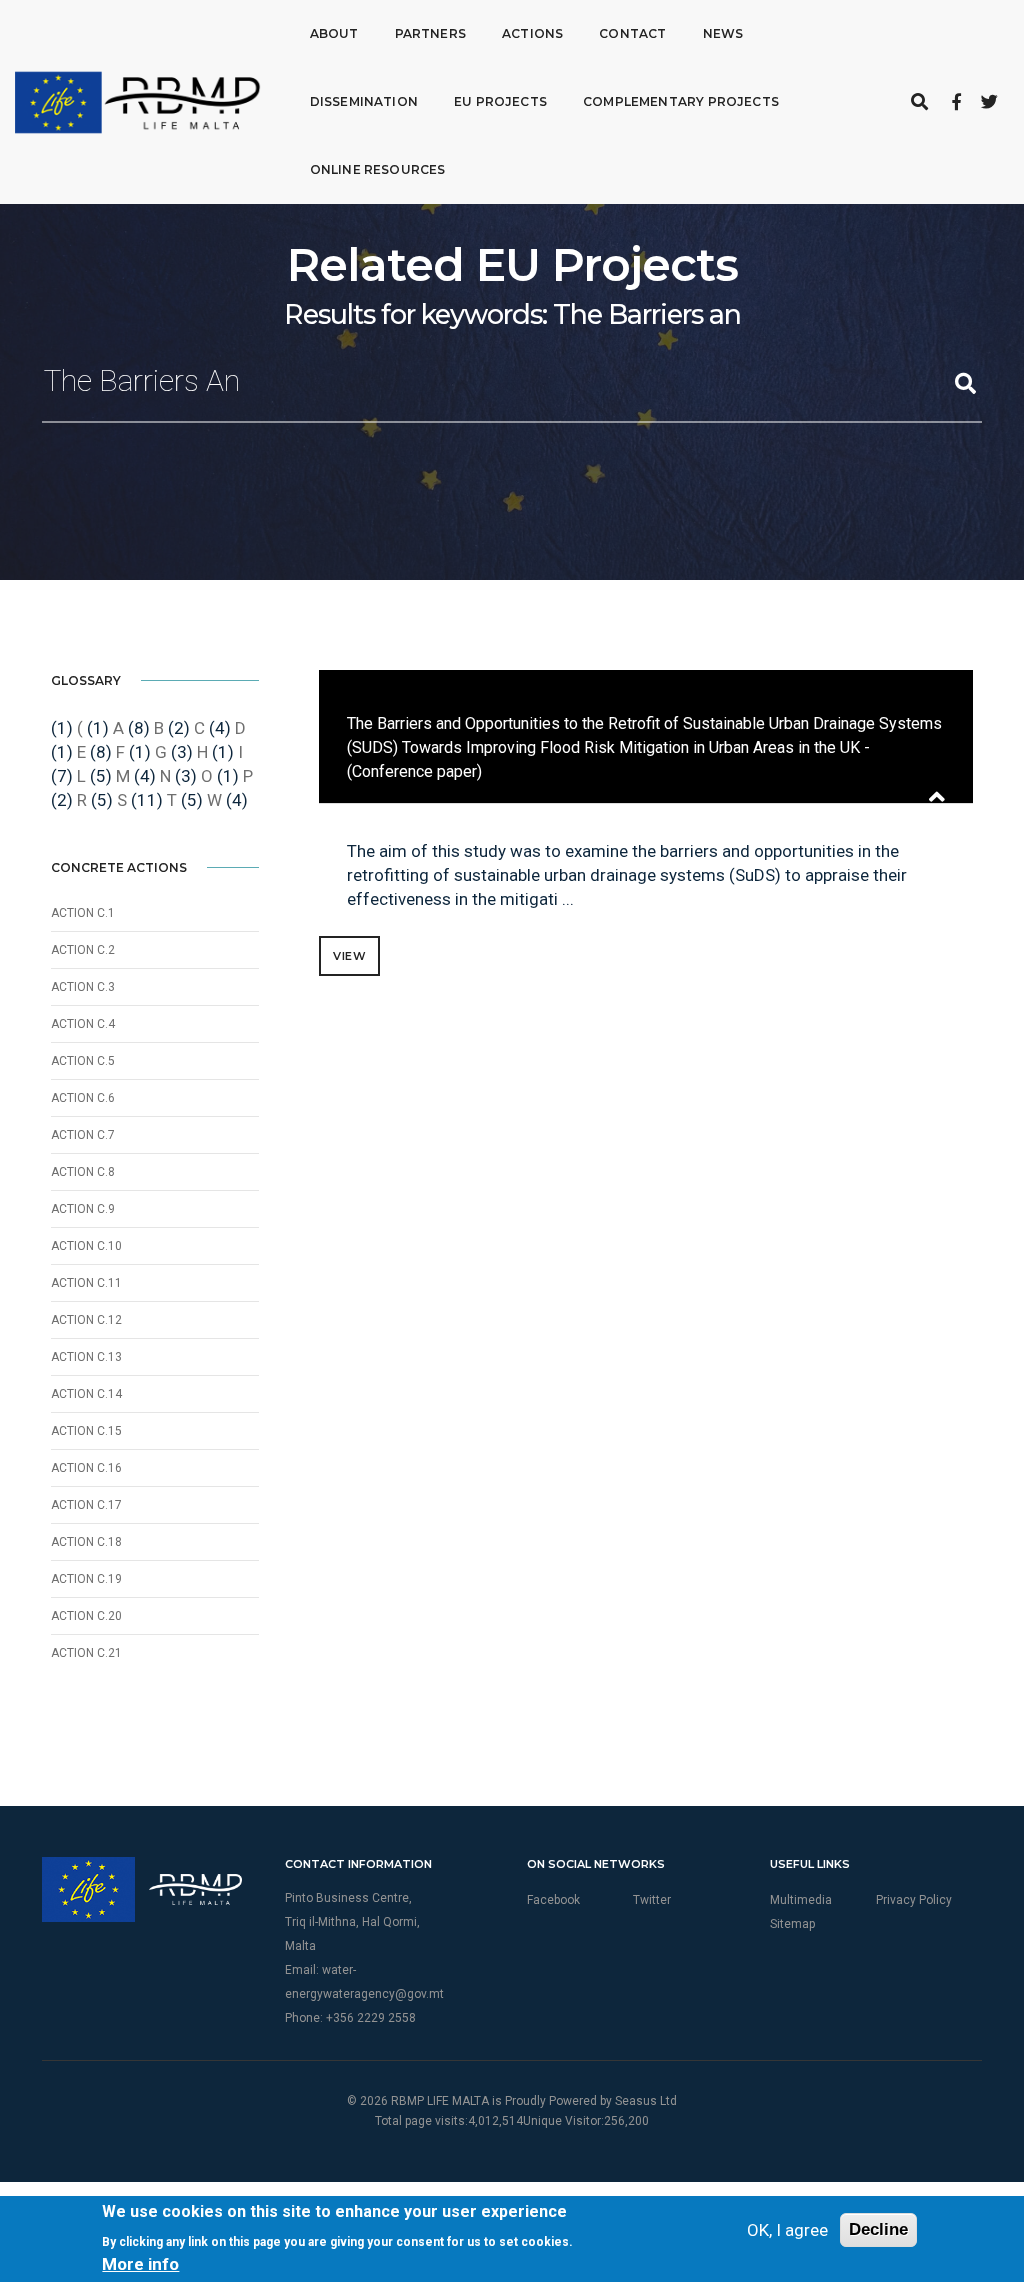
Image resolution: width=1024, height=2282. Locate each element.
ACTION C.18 (86, 1542)
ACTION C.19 (86, 1579)
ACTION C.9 (83, 1209)
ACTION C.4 (83, 1024)
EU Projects (500, 101)
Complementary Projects (681, 101)
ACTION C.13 (86, 1357)
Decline (878, 2229)
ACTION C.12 (86, 1320)
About (334, 33)
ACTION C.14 (86, 1394)
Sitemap (792, 1924)
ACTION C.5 (83, 1061)
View (349, 956)
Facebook (553, 1900)
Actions (532, 33)
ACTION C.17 (86, 1505)
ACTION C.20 (86, 1616)
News (723, 33)
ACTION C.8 (83, 1172)
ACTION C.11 (86, 1283)
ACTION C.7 (83, 1135)
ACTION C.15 (86, 1431)
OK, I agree (787, 2230)
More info (140, 2264)
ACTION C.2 (83, 950)
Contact (632, 33)
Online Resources (378, 169)
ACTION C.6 (83, 1098)
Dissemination (364, 101)
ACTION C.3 (83, 987)
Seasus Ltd (646, 2101)
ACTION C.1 (83, 913)
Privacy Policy (914, 1900)
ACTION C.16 (86, 1468)
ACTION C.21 (86, 1653)
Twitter (652, 1900)
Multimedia (801, 1900)
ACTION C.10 (86, 1246)
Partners (430, 33)
